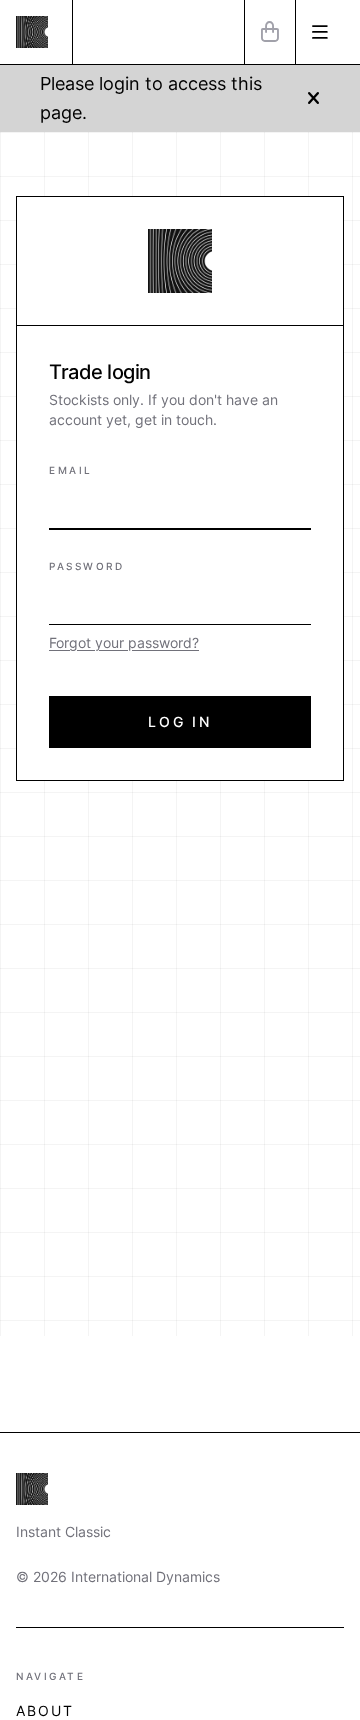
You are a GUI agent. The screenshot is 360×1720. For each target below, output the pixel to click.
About (45, 1710)
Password (86, 566)
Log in (180, 721)
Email (71, 470)
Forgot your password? (124, 642)
